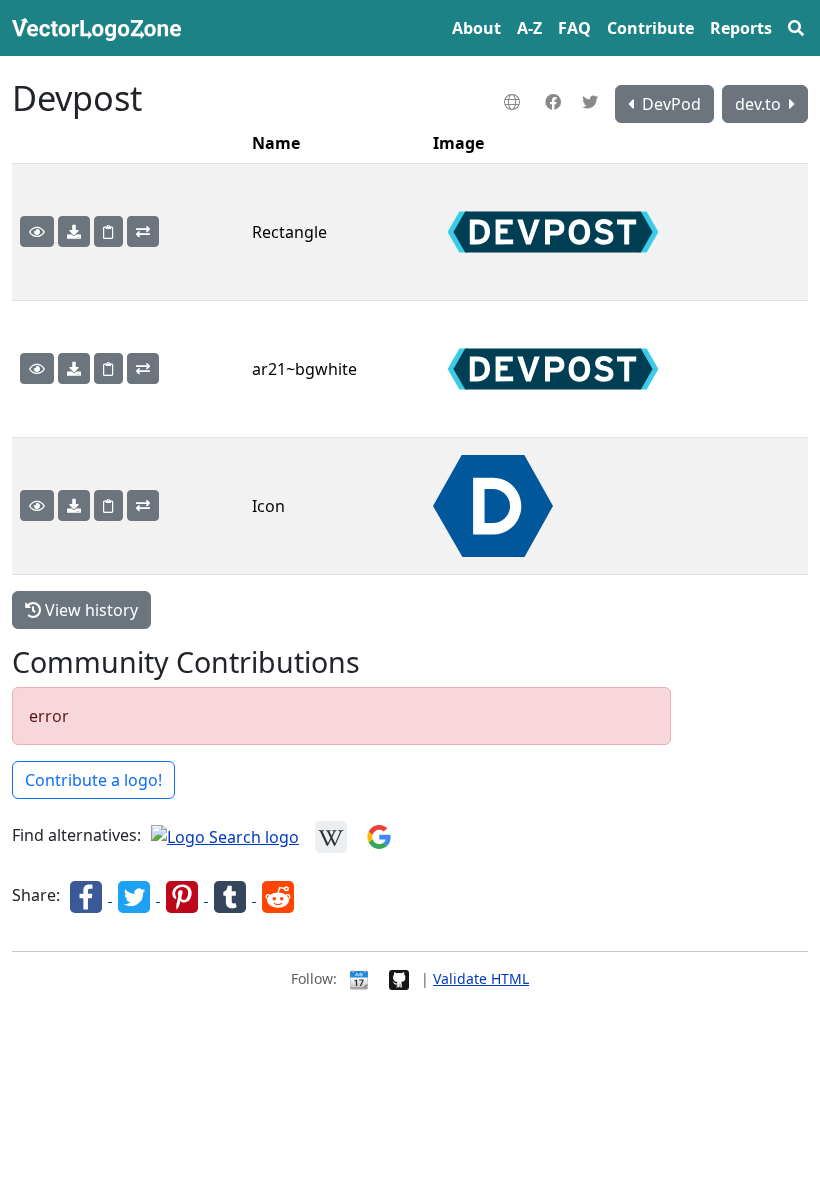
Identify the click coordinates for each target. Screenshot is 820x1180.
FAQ (574, 28)
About (476, 28)
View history (89, 610)
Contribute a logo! (93, 780)
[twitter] (592, 102)
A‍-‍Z (529, 28)
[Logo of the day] (359, 978)
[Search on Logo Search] (225, 835)
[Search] (796, 28)
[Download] (74, 231)
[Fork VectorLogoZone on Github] (399, 978)
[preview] (37, 231)
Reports (741, 28)
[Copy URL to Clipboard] (108, 231)
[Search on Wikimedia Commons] (331, 835)
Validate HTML (481, 978)
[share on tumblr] (232, 895)
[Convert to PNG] (143, 231)
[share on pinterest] (184, 895)
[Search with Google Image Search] (379, 835)
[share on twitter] (136, 895)
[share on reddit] (278, 895)
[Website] (514, 102)
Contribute (650, 28)
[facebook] (555, 102)
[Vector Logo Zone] (100, 28)
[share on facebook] (88, 895)
